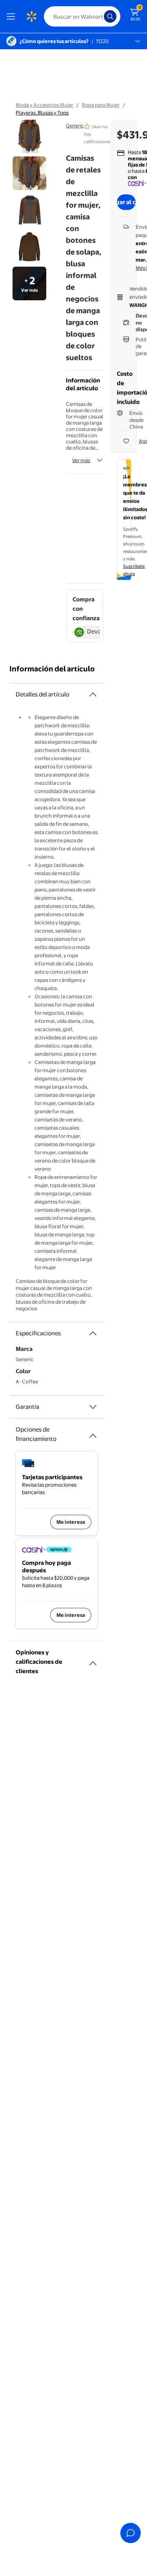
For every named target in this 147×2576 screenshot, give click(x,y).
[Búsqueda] (110, 16)
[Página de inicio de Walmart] (31, 16)
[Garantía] (93, 1407)
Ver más (81, 460)
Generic (75, 126)
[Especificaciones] (93, 1333)
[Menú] (13, 16)
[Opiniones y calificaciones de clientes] (93, 1660)
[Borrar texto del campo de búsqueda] (100, 16)
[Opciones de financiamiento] (93, 1433)
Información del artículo (52, 669)
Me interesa (71, 1522)
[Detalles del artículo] (93, 694)
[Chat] (131, 2533)
